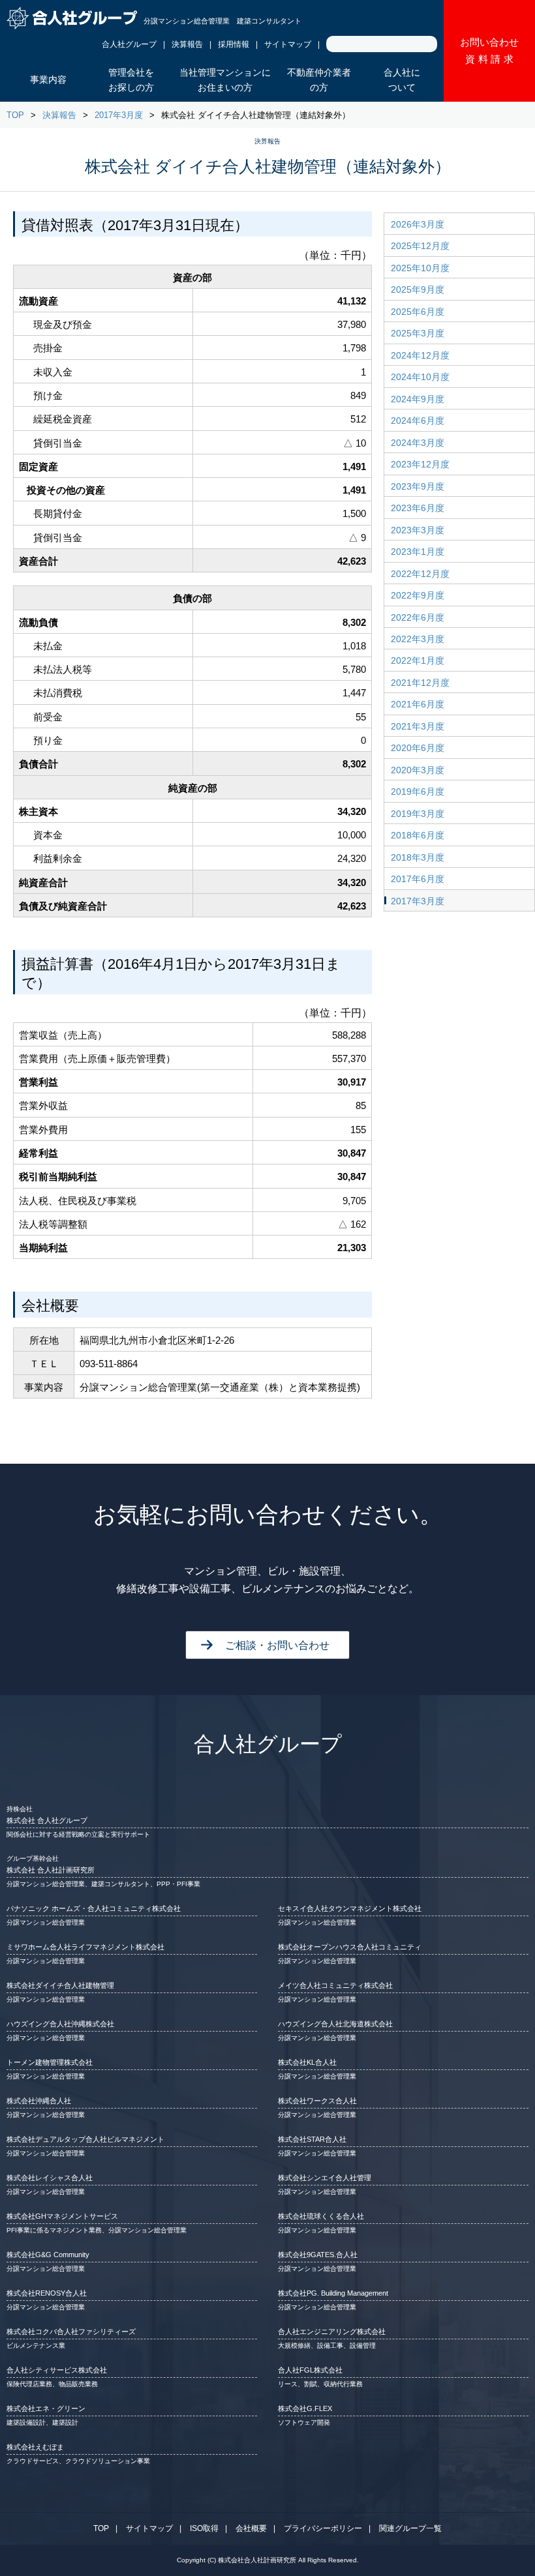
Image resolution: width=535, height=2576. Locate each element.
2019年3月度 (418, 814)
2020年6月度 (418, 748)
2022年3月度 (418, 639)
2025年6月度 (418, 312)
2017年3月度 (119, 115)
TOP (15, 115)
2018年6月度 (418, 835)
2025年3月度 (418, 333)
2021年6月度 (418, 704)
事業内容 (48, 80)
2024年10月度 (420, 377)
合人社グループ (129, 44)
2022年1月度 (418, 660)
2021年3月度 (418, 726)
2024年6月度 (418, 421)
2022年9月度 (418, 595)
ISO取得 (204, 2528)
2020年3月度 (418, 770)
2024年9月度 (418, 399)
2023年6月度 (418, 508)
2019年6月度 (418, 792)
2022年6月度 (418, 617)
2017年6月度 (418, 879)
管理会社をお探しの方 (131, 80)
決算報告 (187, 44)
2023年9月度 (418, 486)
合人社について (402, 80)
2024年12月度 (420, 355)
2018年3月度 (418, 857)
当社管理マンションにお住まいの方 (225, 80)
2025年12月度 (420, 246)
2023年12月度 (420, 464)
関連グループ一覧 (410, 2528)
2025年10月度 (420, 268)
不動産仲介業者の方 (319, 80)
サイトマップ (288, 44)
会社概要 (251, 2528)
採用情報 (234, 44)
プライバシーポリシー (323, 2528)
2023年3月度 (418, 530)
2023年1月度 (418, 552)
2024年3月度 (418, 443)
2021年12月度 (420, 683)
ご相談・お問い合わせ (277, 1645)
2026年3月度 (418, 224)
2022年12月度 (420, 574)
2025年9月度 (418, 289)
